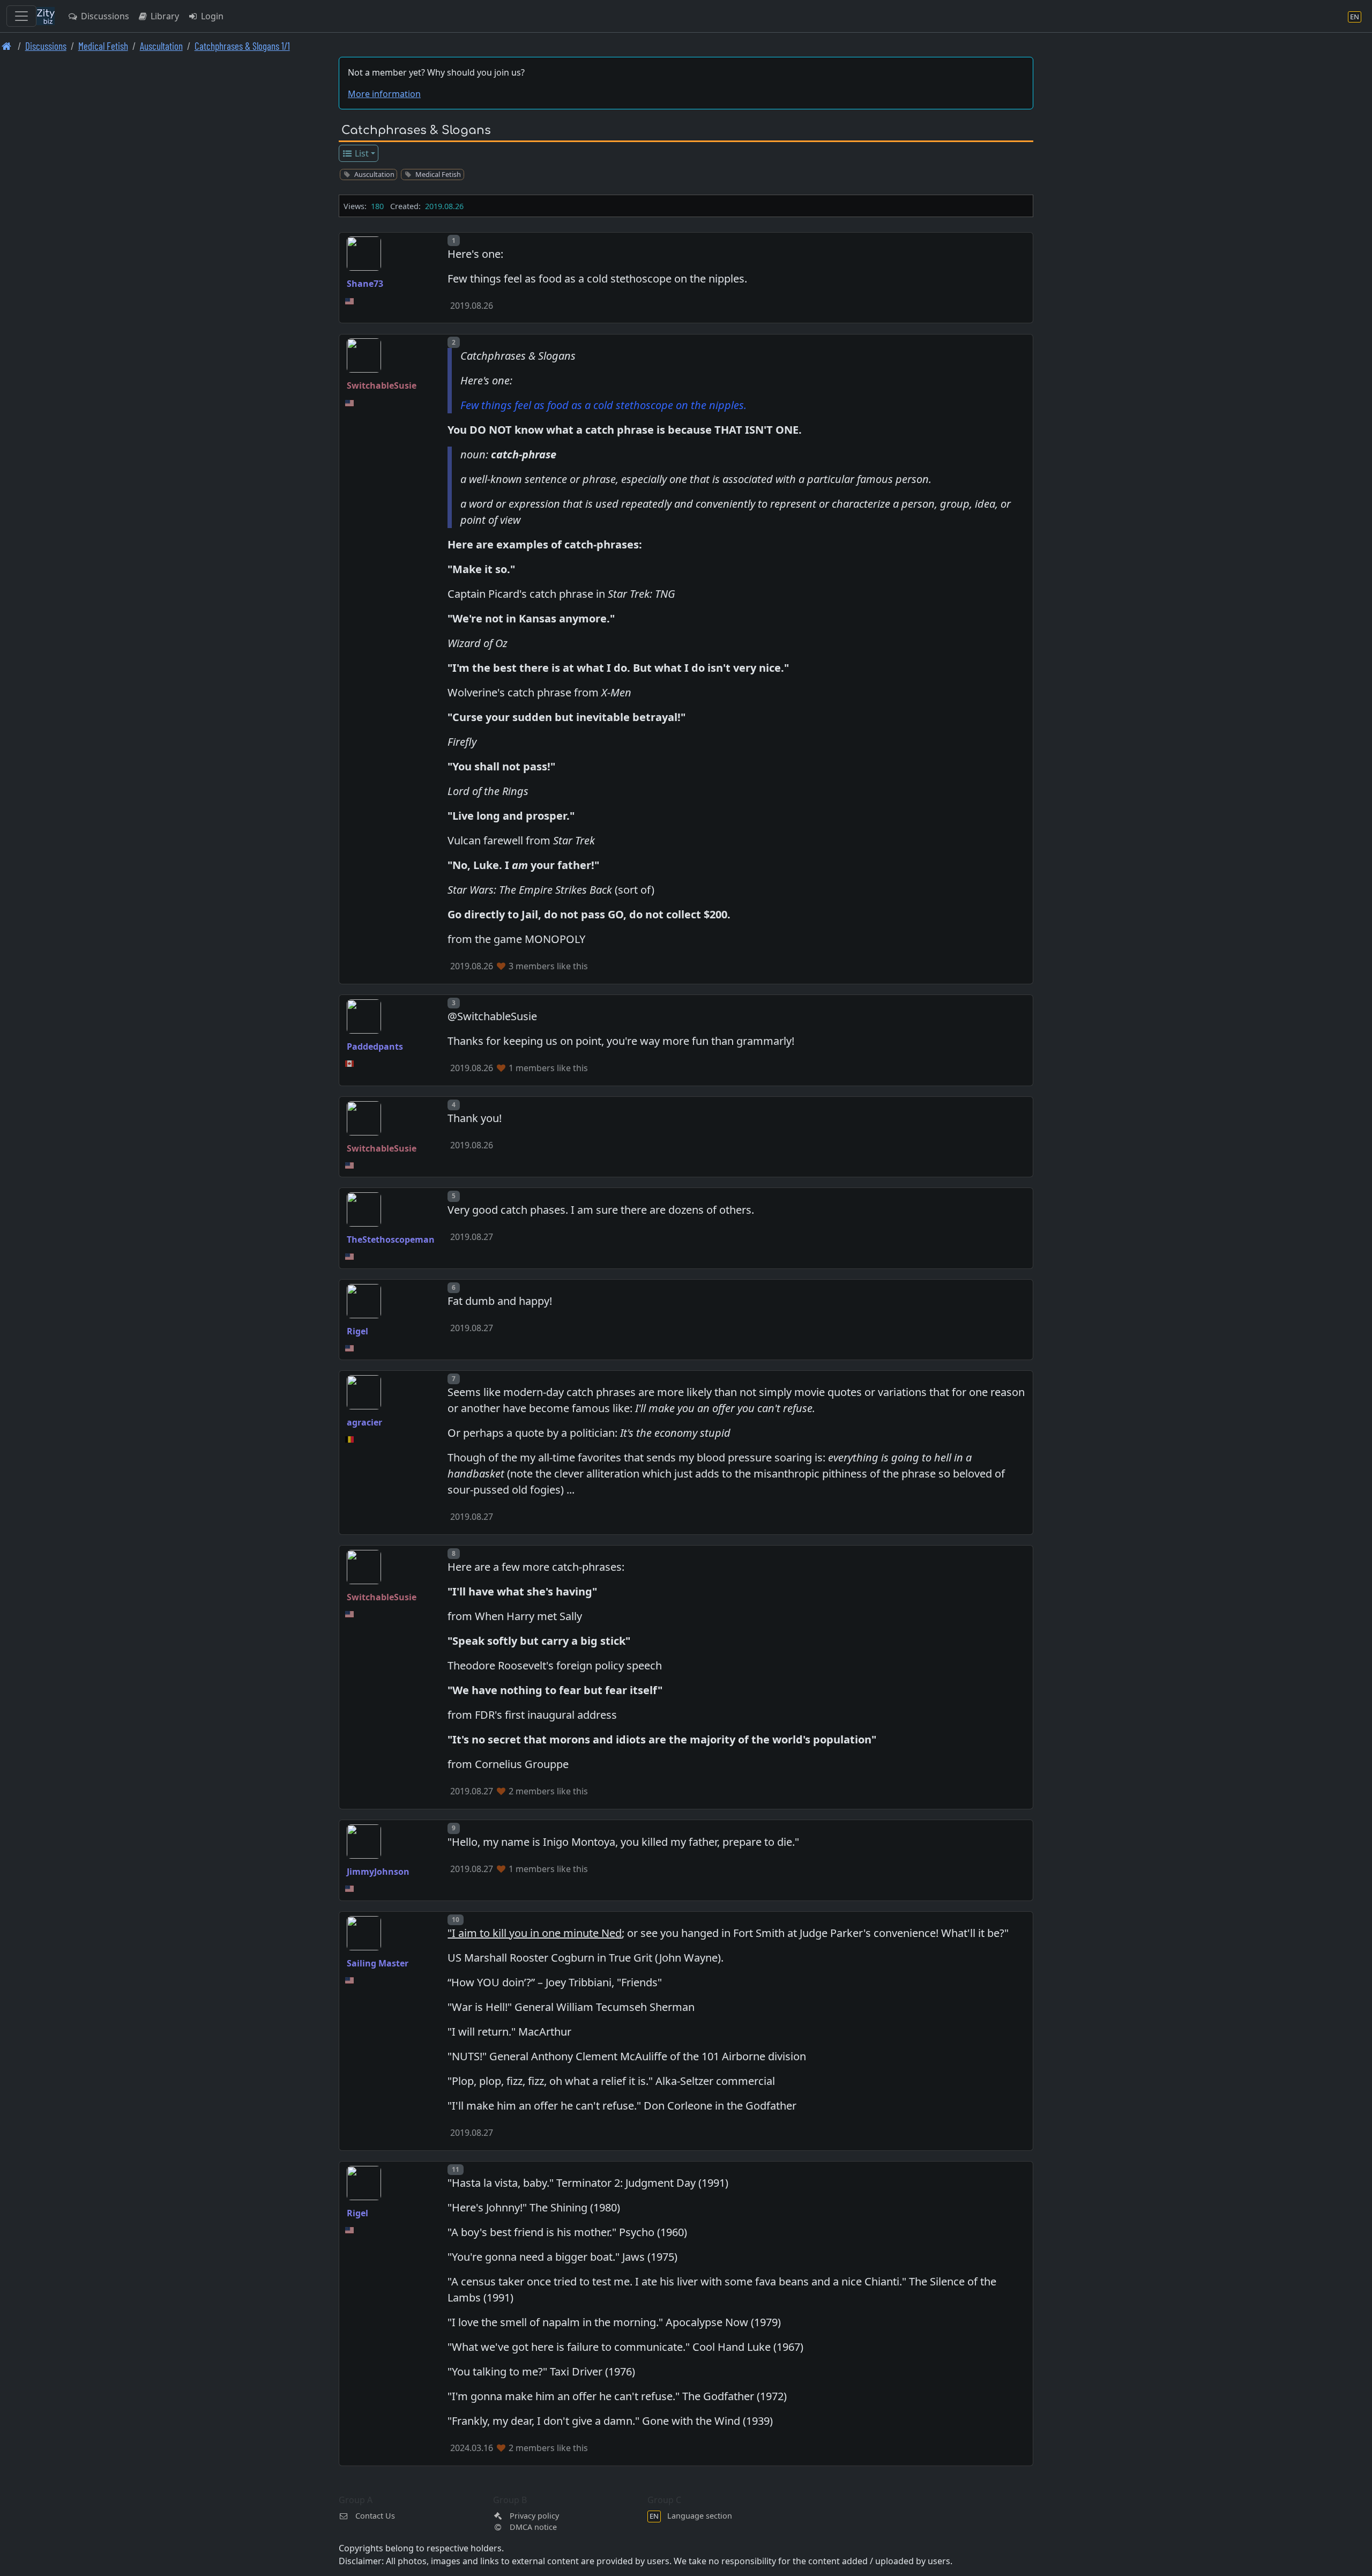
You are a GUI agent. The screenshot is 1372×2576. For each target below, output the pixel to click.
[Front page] (7, 46)
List (361, 153)
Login (211, 16)
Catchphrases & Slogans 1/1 (242, 46)
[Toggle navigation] (21, 16)
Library (164, 16)
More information (384, 94)
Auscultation (161, 46)
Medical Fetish (103, 46)
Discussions (104, 16)
